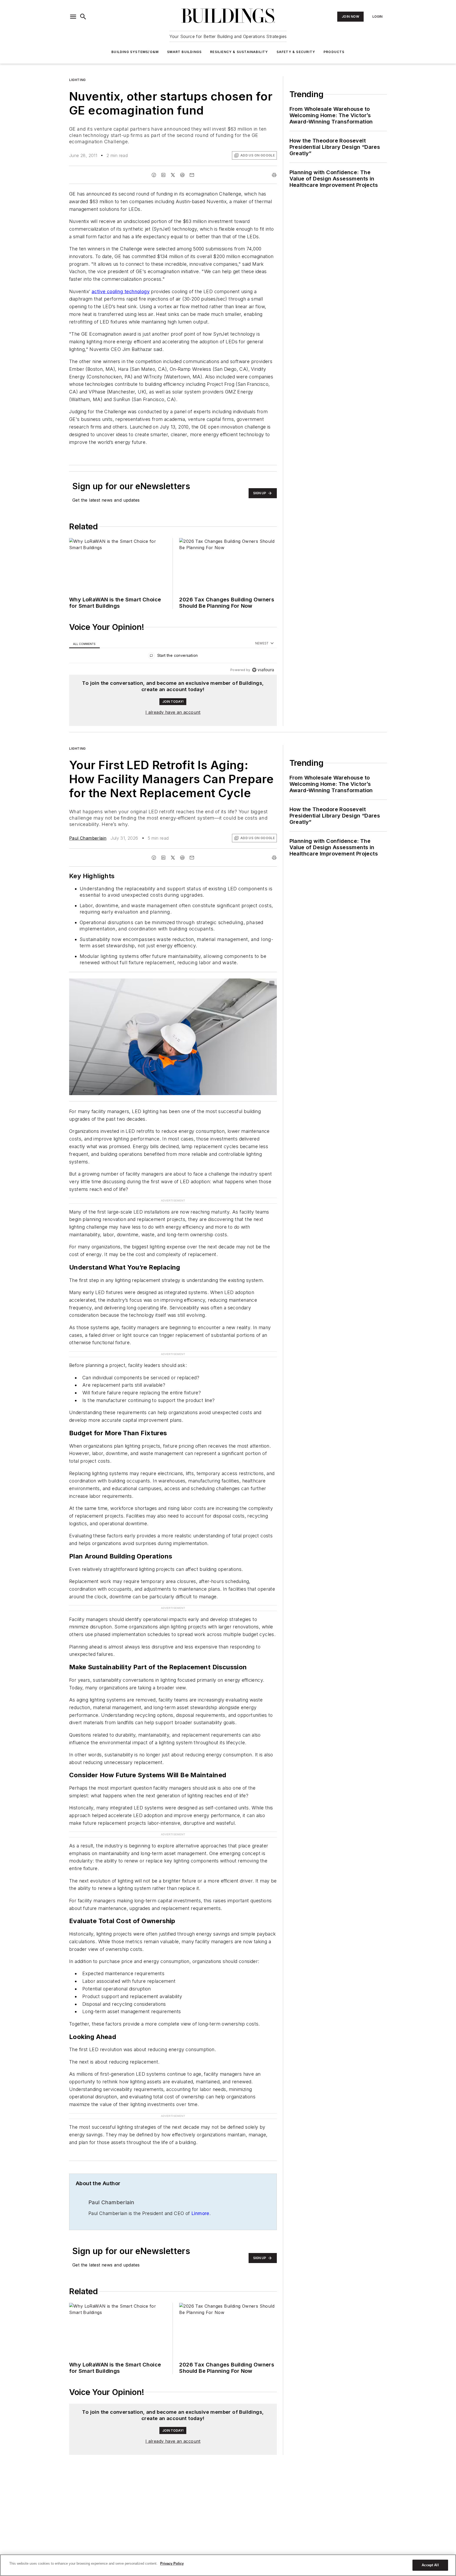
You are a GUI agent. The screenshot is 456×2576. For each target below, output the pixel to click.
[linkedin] (163, 175)
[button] (73, 17)
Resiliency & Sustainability (239, 52)
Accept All (430, 2565)
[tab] (84, 643)
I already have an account (173, 712)
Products (334, 52)
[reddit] (182, 175)
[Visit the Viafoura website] (263, 670)
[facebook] (154, 175)
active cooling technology (121, 291)
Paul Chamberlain (88, 838)
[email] (192, 175)
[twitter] (173, 175)
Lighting (77, 80)
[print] (274, 175)
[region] (173, 657)
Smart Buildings (184, 52)
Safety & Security (296, 52)
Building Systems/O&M (135, 52)
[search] (83, 17)
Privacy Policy (172, 2563)
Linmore (200, 2213)
